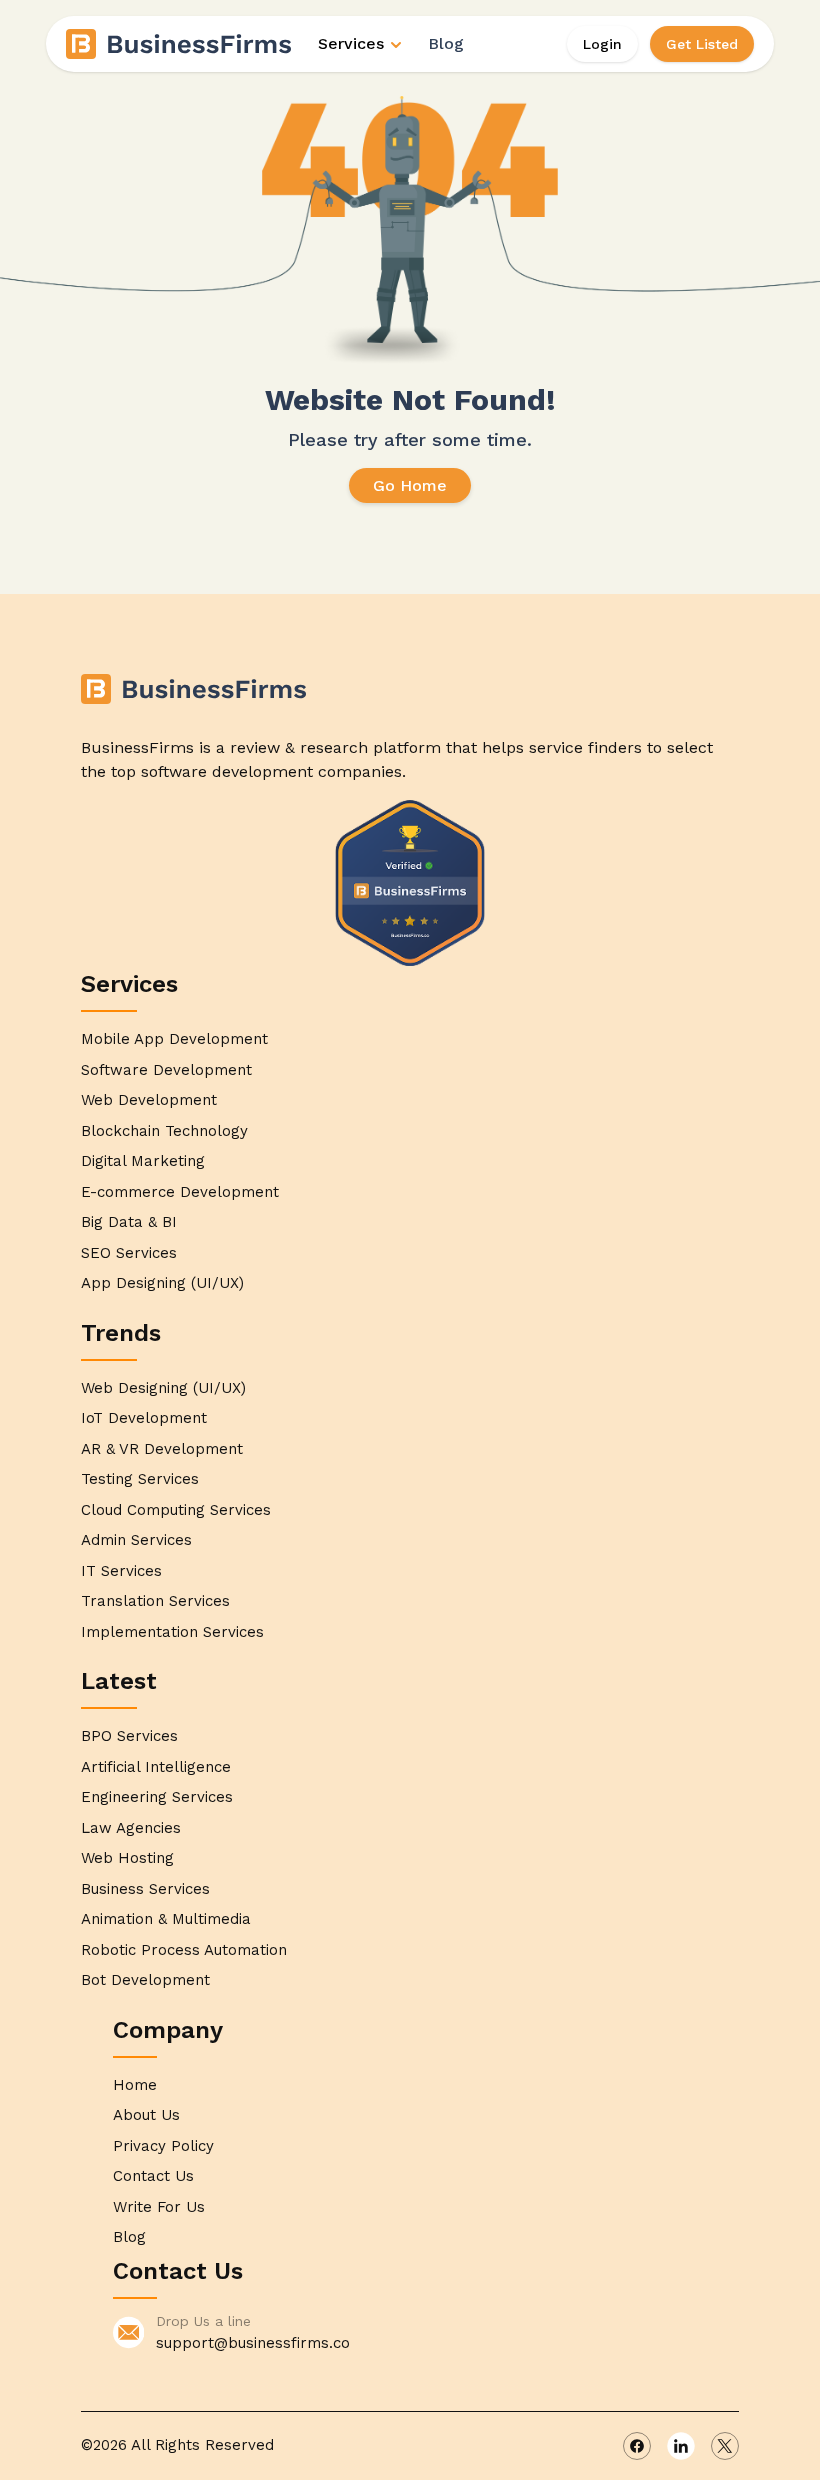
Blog (446, 43)
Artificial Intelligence (156, 1767)
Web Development (149, 1100)
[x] (725, 2446)
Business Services (145, 1889)
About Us (146, 2115)
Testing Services (140, 1479)
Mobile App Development (174, 1039)
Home (135, 2085)
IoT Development (144, 1418)
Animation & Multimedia (166, 1919)
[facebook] (637, 2446)
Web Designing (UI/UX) (163, 1388)
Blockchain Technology (164, 1131)
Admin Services (136, 1540)
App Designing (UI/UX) (162, 1283)
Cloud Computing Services (176, 1510)
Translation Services (155, 1601)
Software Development (166, 1070)
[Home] (180, 44)
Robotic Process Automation (184, 1950)
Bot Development (145, 1980)
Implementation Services (172, 1632)
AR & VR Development (162, 1449)
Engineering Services (157, 1797)
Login (602, 44)
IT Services (121, 1571)
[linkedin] (681, 2446)
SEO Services (129, 1253)
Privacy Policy (163, 2146)
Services (351, 43)
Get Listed (702, 44)
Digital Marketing (143, 1161)
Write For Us (159, 2207)
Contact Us (153, 2176)
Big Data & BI (129, 1222)
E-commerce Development (180, 1192)
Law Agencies (131, 1828)
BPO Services (129, 1736)
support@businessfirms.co (253, 2343)
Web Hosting (127, 1858)
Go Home (410, 485)
